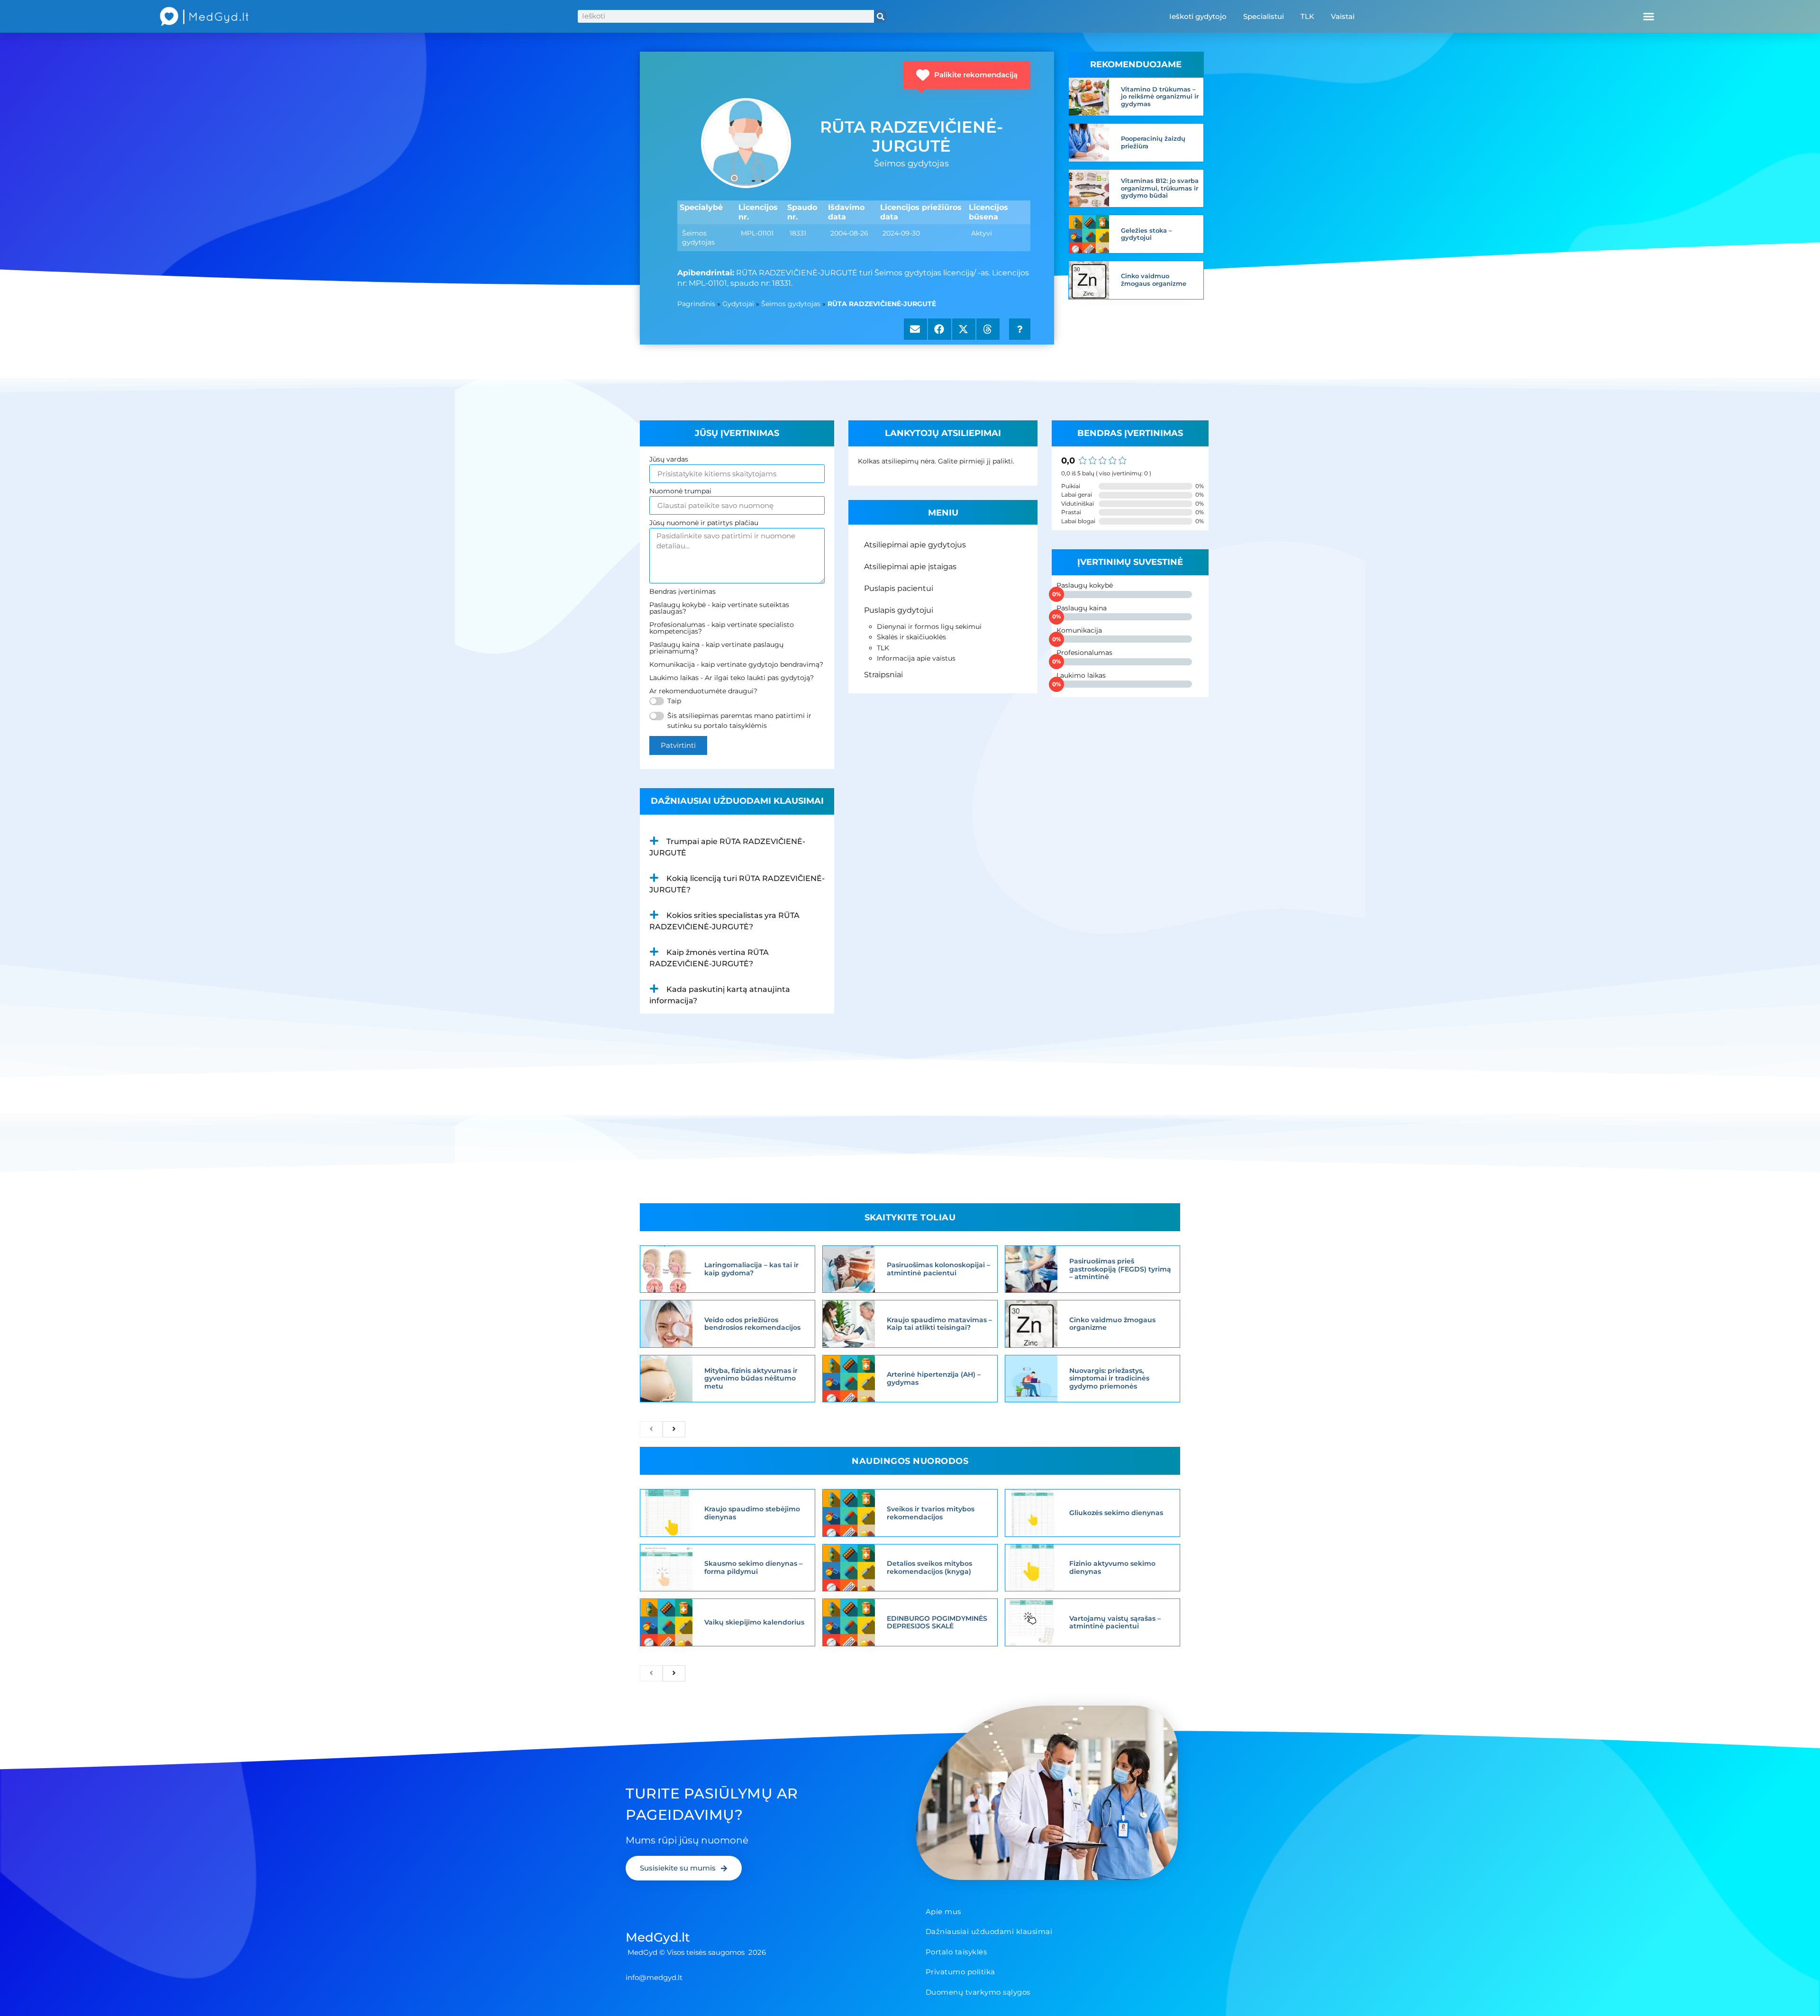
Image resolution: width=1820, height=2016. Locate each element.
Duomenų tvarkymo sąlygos (978, 1992)
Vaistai (1343, 16)
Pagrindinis (696, 304)
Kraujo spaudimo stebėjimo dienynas (752, 1513)
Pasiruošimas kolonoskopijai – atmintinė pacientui (938, 1269)
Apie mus (943, 1912)
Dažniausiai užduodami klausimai (989, 1931)
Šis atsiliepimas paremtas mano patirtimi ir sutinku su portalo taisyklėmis (739, 721)
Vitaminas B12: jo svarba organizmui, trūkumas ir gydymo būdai (1160, 188)
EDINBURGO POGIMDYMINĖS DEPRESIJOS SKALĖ (937, 1622)
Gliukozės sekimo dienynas (1116, 1513)
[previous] (651, 1429)
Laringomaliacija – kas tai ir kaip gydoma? (751, 1269)
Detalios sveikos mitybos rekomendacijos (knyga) (929, 1567)
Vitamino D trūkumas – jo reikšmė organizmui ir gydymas (1160, 96)
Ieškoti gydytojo (1198, 16)
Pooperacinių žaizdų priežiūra (1153, 142)
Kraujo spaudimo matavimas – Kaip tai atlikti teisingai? (939, 1324)
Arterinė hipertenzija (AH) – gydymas (934, 1378)
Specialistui (1264, 16)
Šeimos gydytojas (791, 304)
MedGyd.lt (658, 1937)
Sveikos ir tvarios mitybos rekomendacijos (931, 1513)
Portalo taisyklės (956, 1952)
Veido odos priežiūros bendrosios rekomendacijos (752, 1324)
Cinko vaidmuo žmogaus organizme (1154, 280)
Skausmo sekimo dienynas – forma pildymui (753, 1567)
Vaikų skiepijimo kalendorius (754, 1622)
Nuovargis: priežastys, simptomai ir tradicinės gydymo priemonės (1109, 1379)
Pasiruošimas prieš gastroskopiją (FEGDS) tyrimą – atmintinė (1120, 1269)
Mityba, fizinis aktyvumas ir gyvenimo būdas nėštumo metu (751, 1379)
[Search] (880, 16)
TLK (1307, 16)
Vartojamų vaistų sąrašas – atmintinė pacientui (1115, 1622)
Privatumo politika (960, 1972)
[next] (674, 1429)
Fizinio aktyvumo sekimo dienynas (1112, 1567)
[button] (1649, 17)
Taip (674, 701)
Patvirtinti (678, 745)
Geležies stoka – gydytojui (1147, 234)
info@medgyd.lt (654, 1977)
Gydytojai (738, 304)
